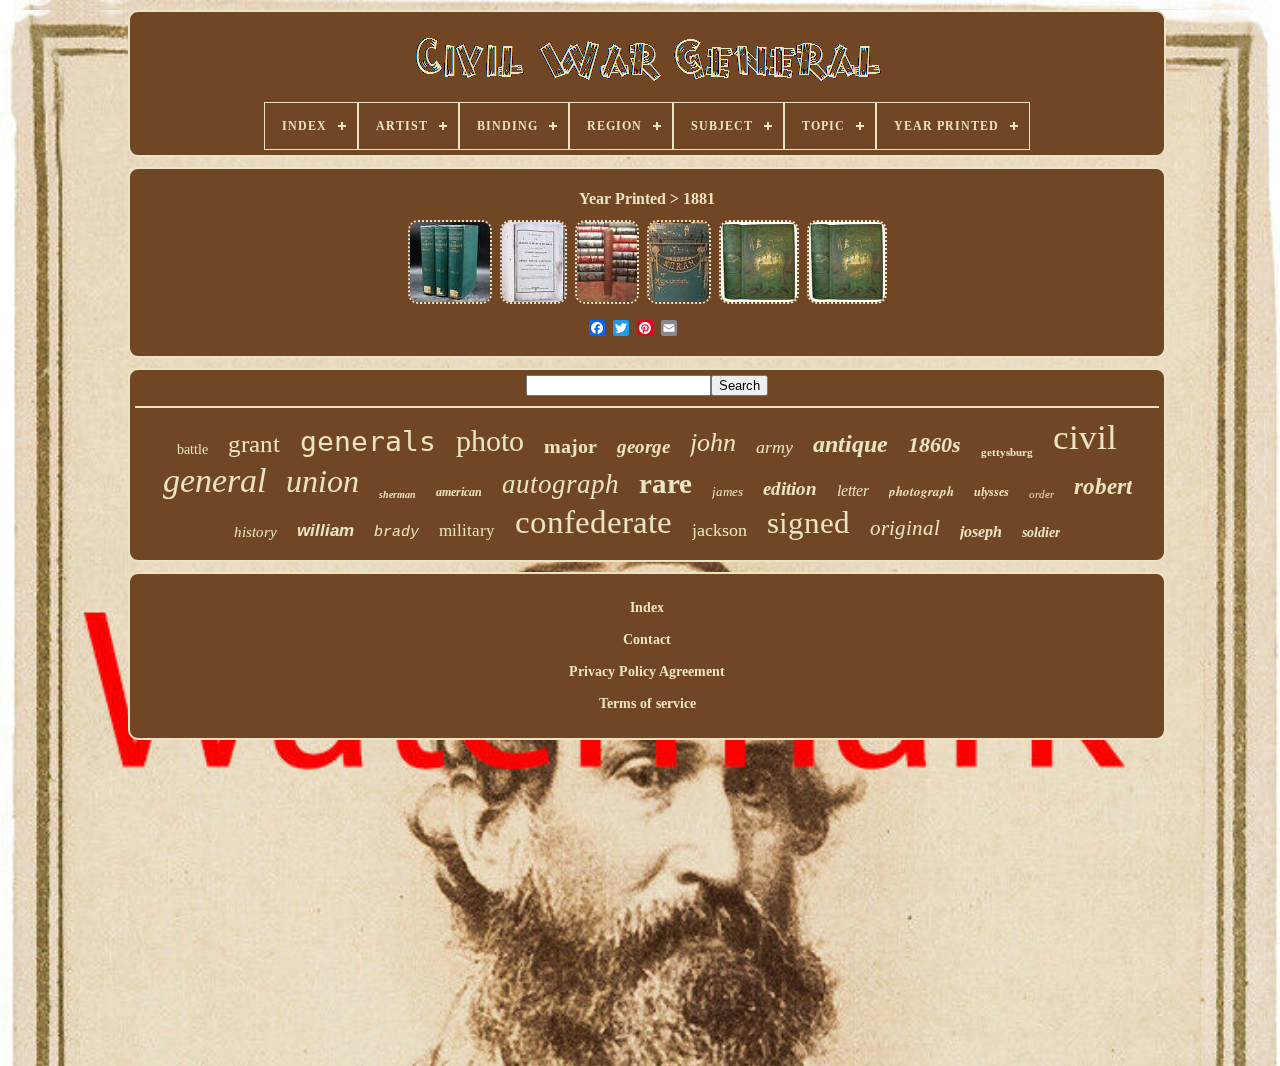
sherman (397, 494)
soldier (1041, 532)
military (467, 530)
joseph (981, 531)
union (322, 481)
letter (853, 490)
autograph (560, 484)
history (255, 532)
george (643, 446)
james (727, 491)
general (214, 480)
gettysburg (1007, 452)
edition (790, 488)
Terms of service (647, 703)
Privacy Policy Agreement (647, 671)
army (774, 447)
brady (396, 532)
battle (192, 449)
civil (1085, 437)
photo (490, 440)
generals (368, 441)
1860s (934, 444)
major (570, 446)
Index (647, 607)
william (325, 530)
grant (254, 443)
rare (665, 483)
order (1041, 494)
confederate (593, 522)
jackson (719, 530)
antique (850, 444)
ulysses (991, 492)
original (905, 528)
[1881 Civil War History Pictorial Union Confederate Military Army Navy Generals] (759, 301)
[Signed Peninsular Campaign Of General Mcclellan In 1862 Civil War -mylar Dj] (607, 301)
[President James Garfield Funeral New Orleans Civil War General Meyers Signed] (533, 301)
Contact (647, 639)
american (459, 492)
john (713, 442)
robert (1103, 486)
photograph (921, 491)
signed (808, 522)
